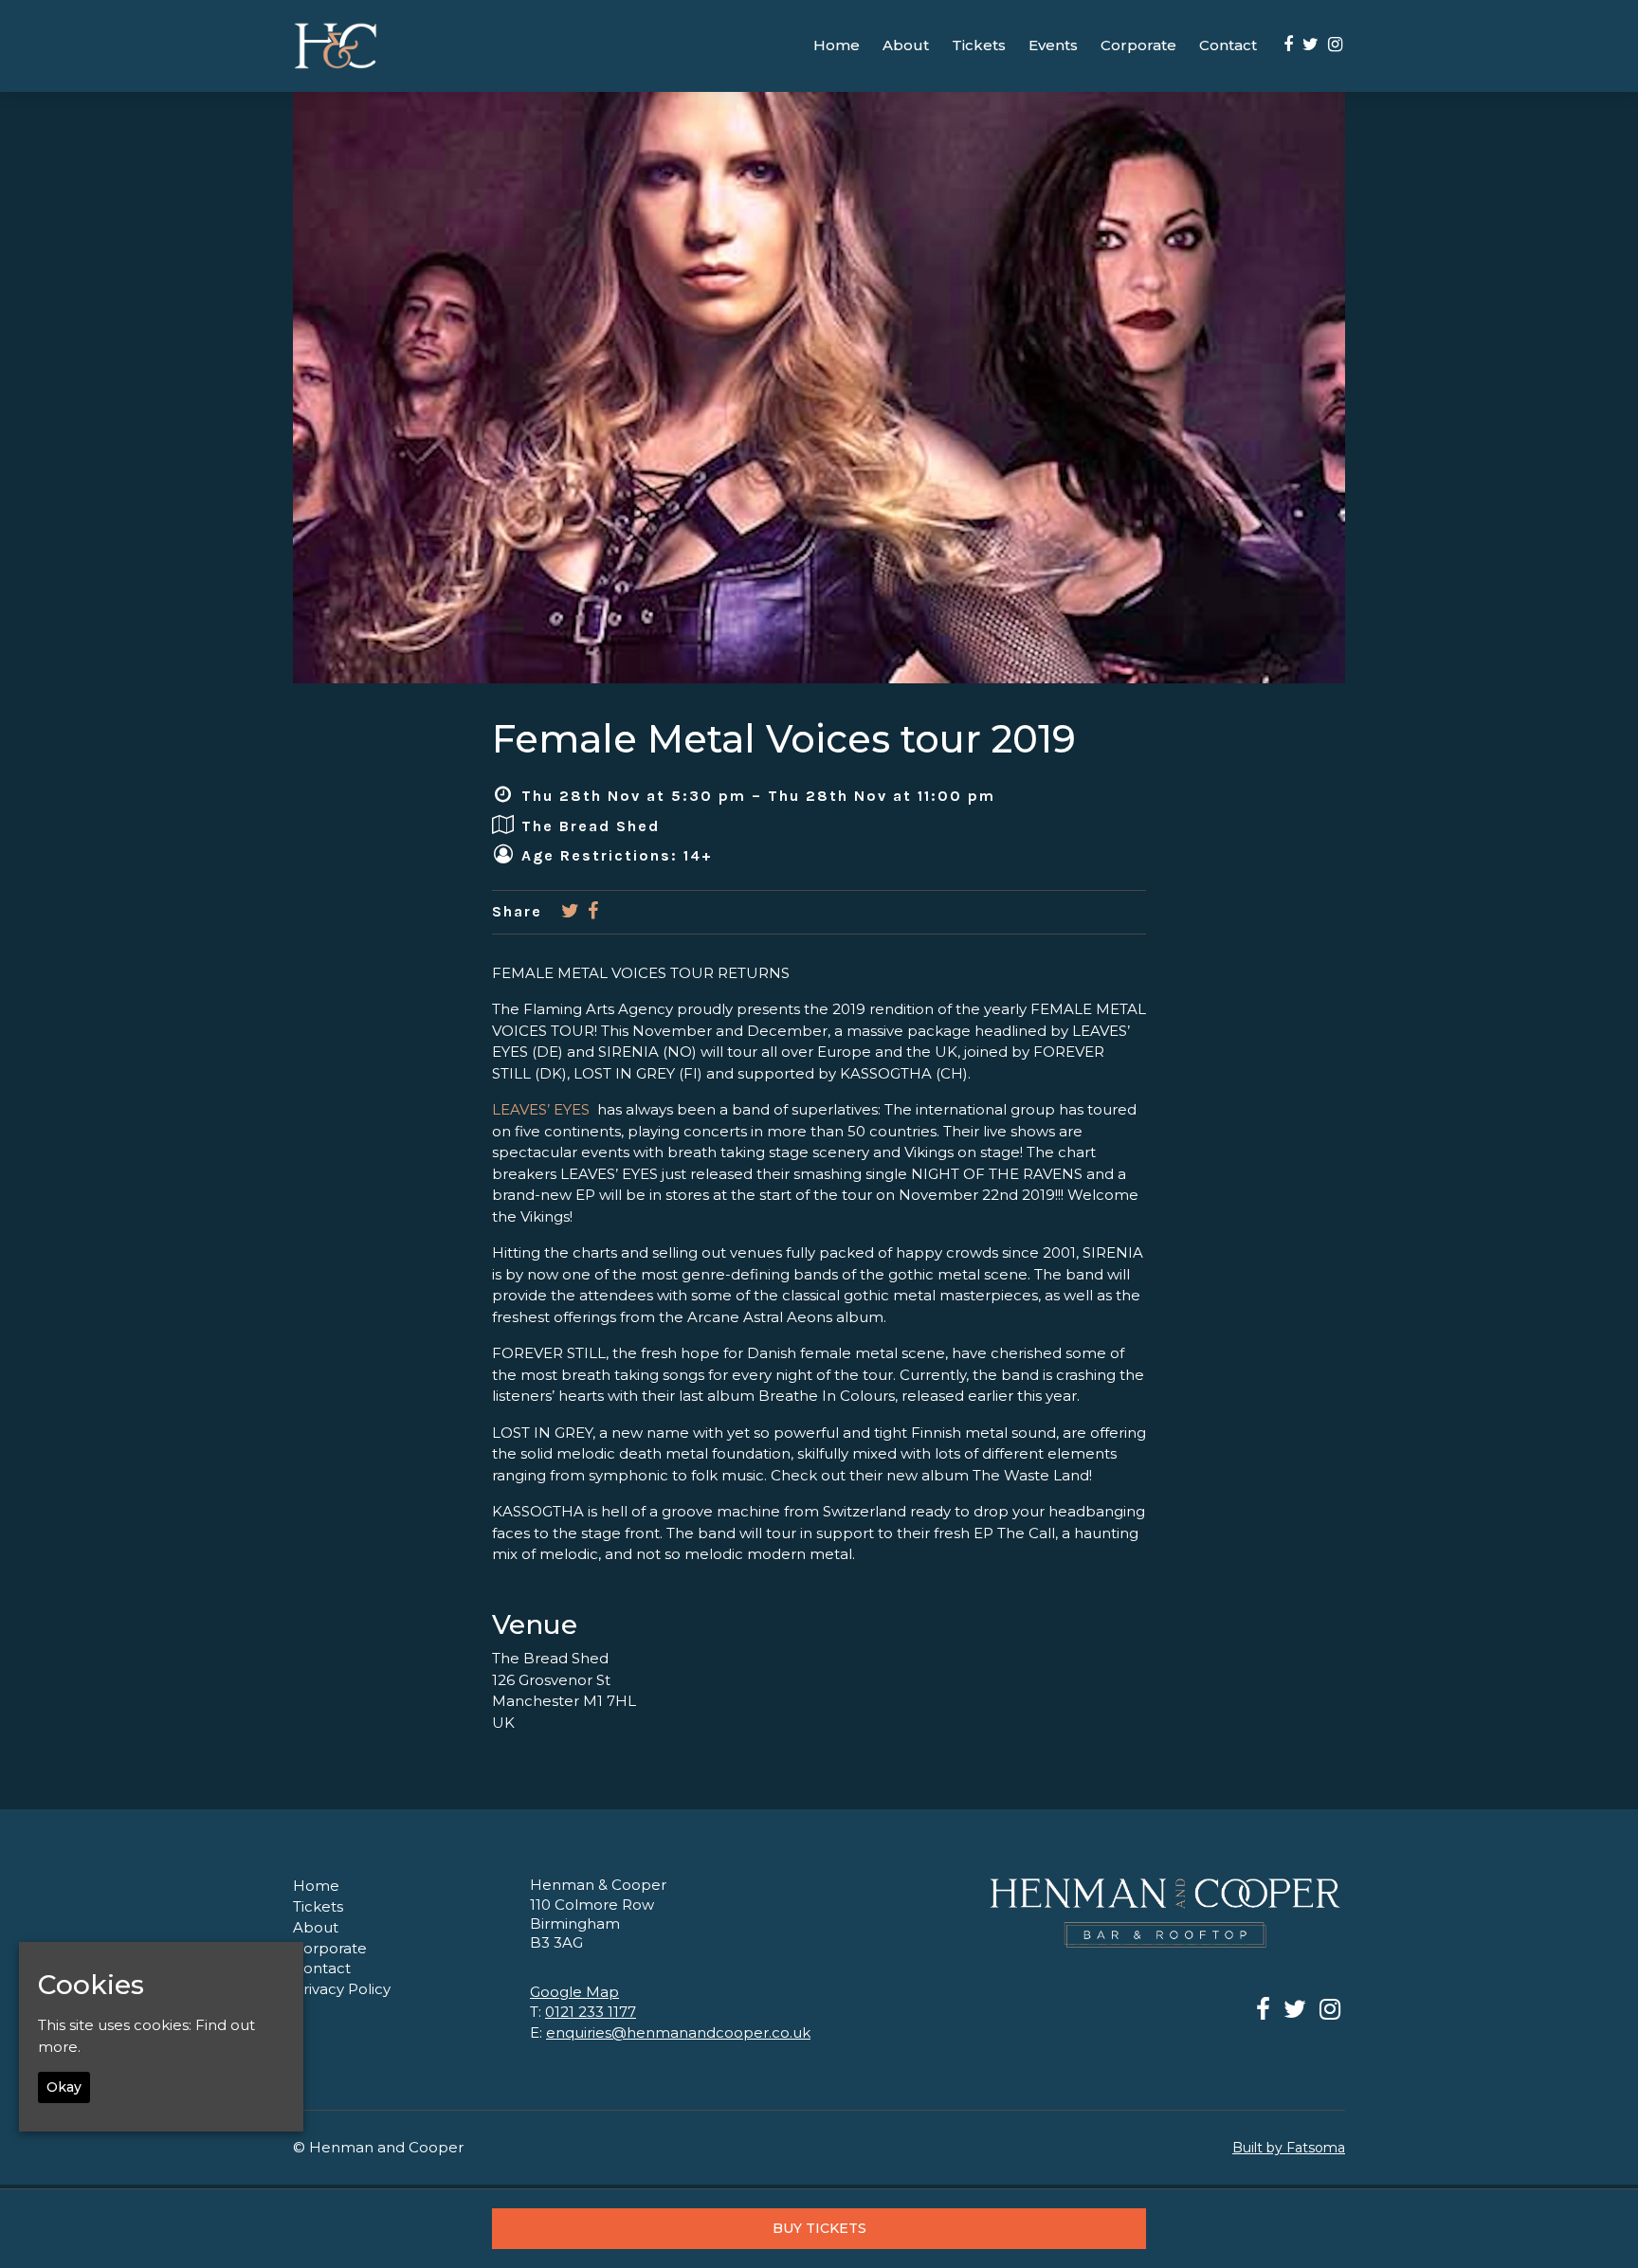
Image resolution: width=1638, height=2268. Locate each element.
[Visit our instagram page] (1335, 45)
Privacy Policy (342, 1989)
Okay (64, 2087)
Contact (1228, 45)
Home (837, 45)
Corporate (1138, 45)
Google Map (574, 1992)
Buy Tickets (819, 2228)
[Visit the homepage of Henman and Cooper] (336, 46)
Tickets (979, 45)
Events (1053, 45)
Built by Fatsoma (1289, 2148)
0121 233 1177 (591, 2012)
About (906, 45)
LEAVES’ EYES (541, 1109)
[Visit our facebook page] (1288, 45)
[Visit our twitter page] (1310, 45)
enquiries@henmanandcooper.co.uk (678, 2032)
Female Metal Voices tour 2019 (784, 739)
